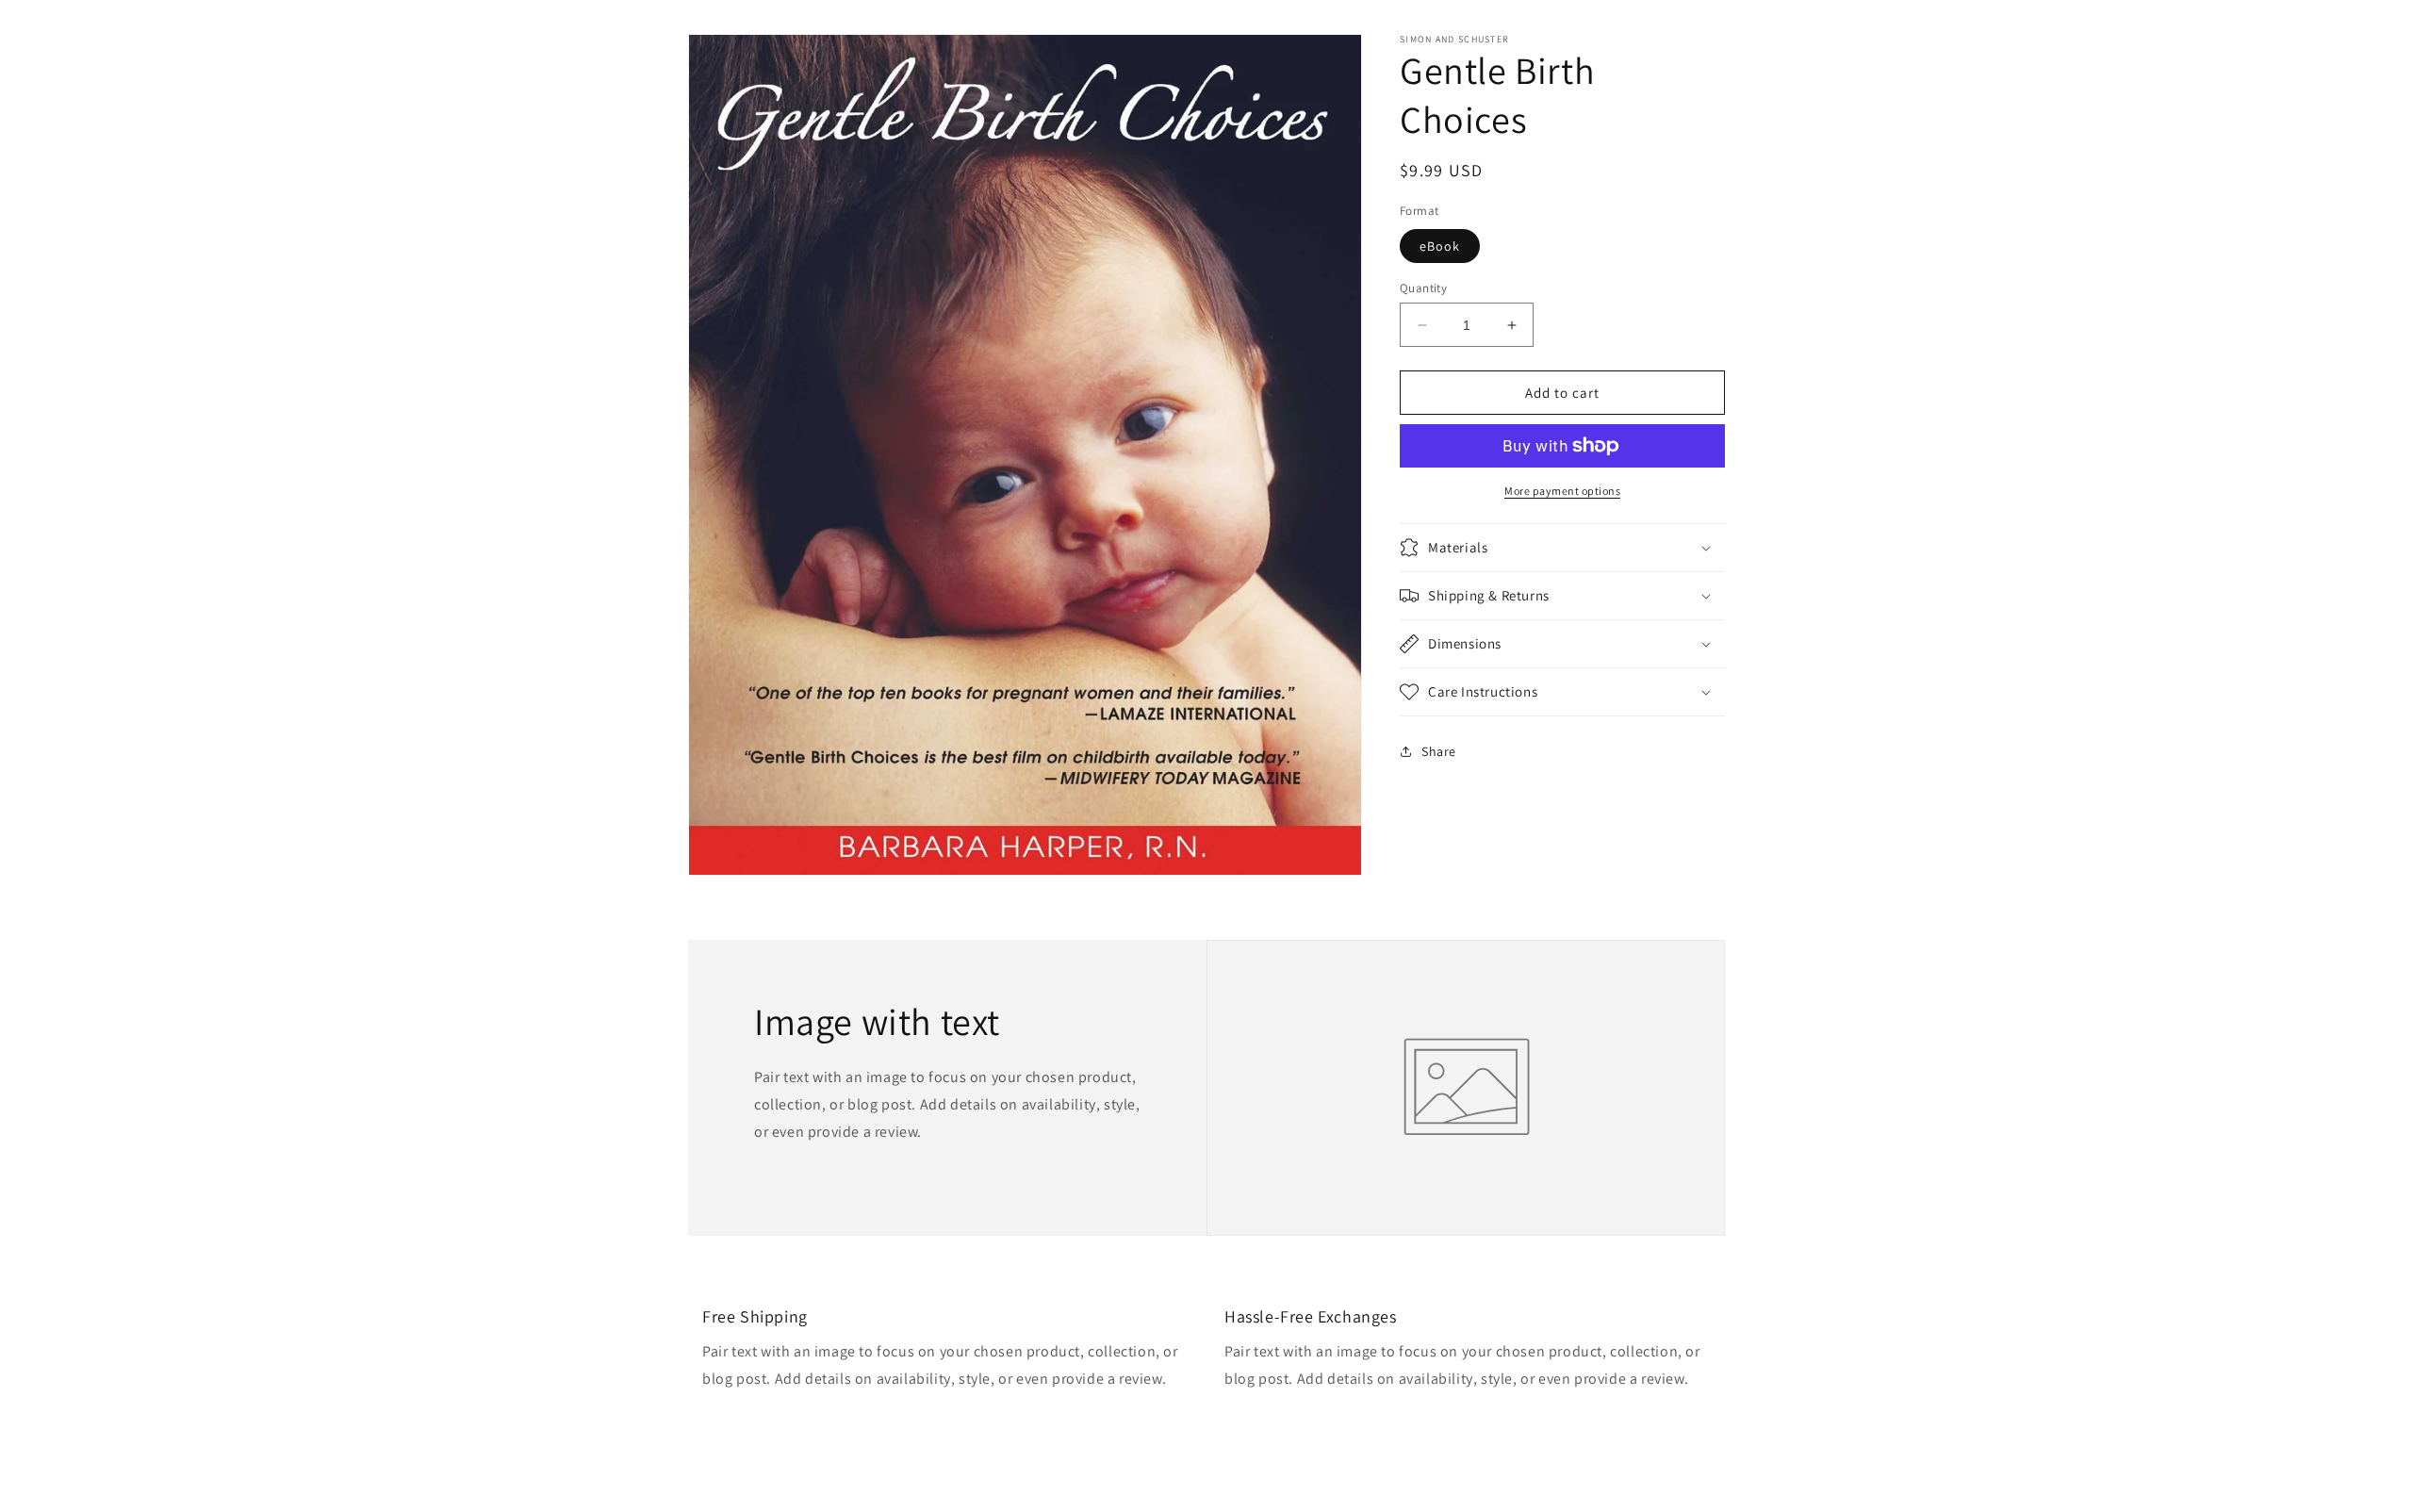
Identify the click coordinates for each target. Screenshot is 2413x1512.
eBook (1440, 246)
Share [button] (1439, 750)
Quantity (1423, 288)
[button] (1562, 548)
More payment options (1562, 491)
